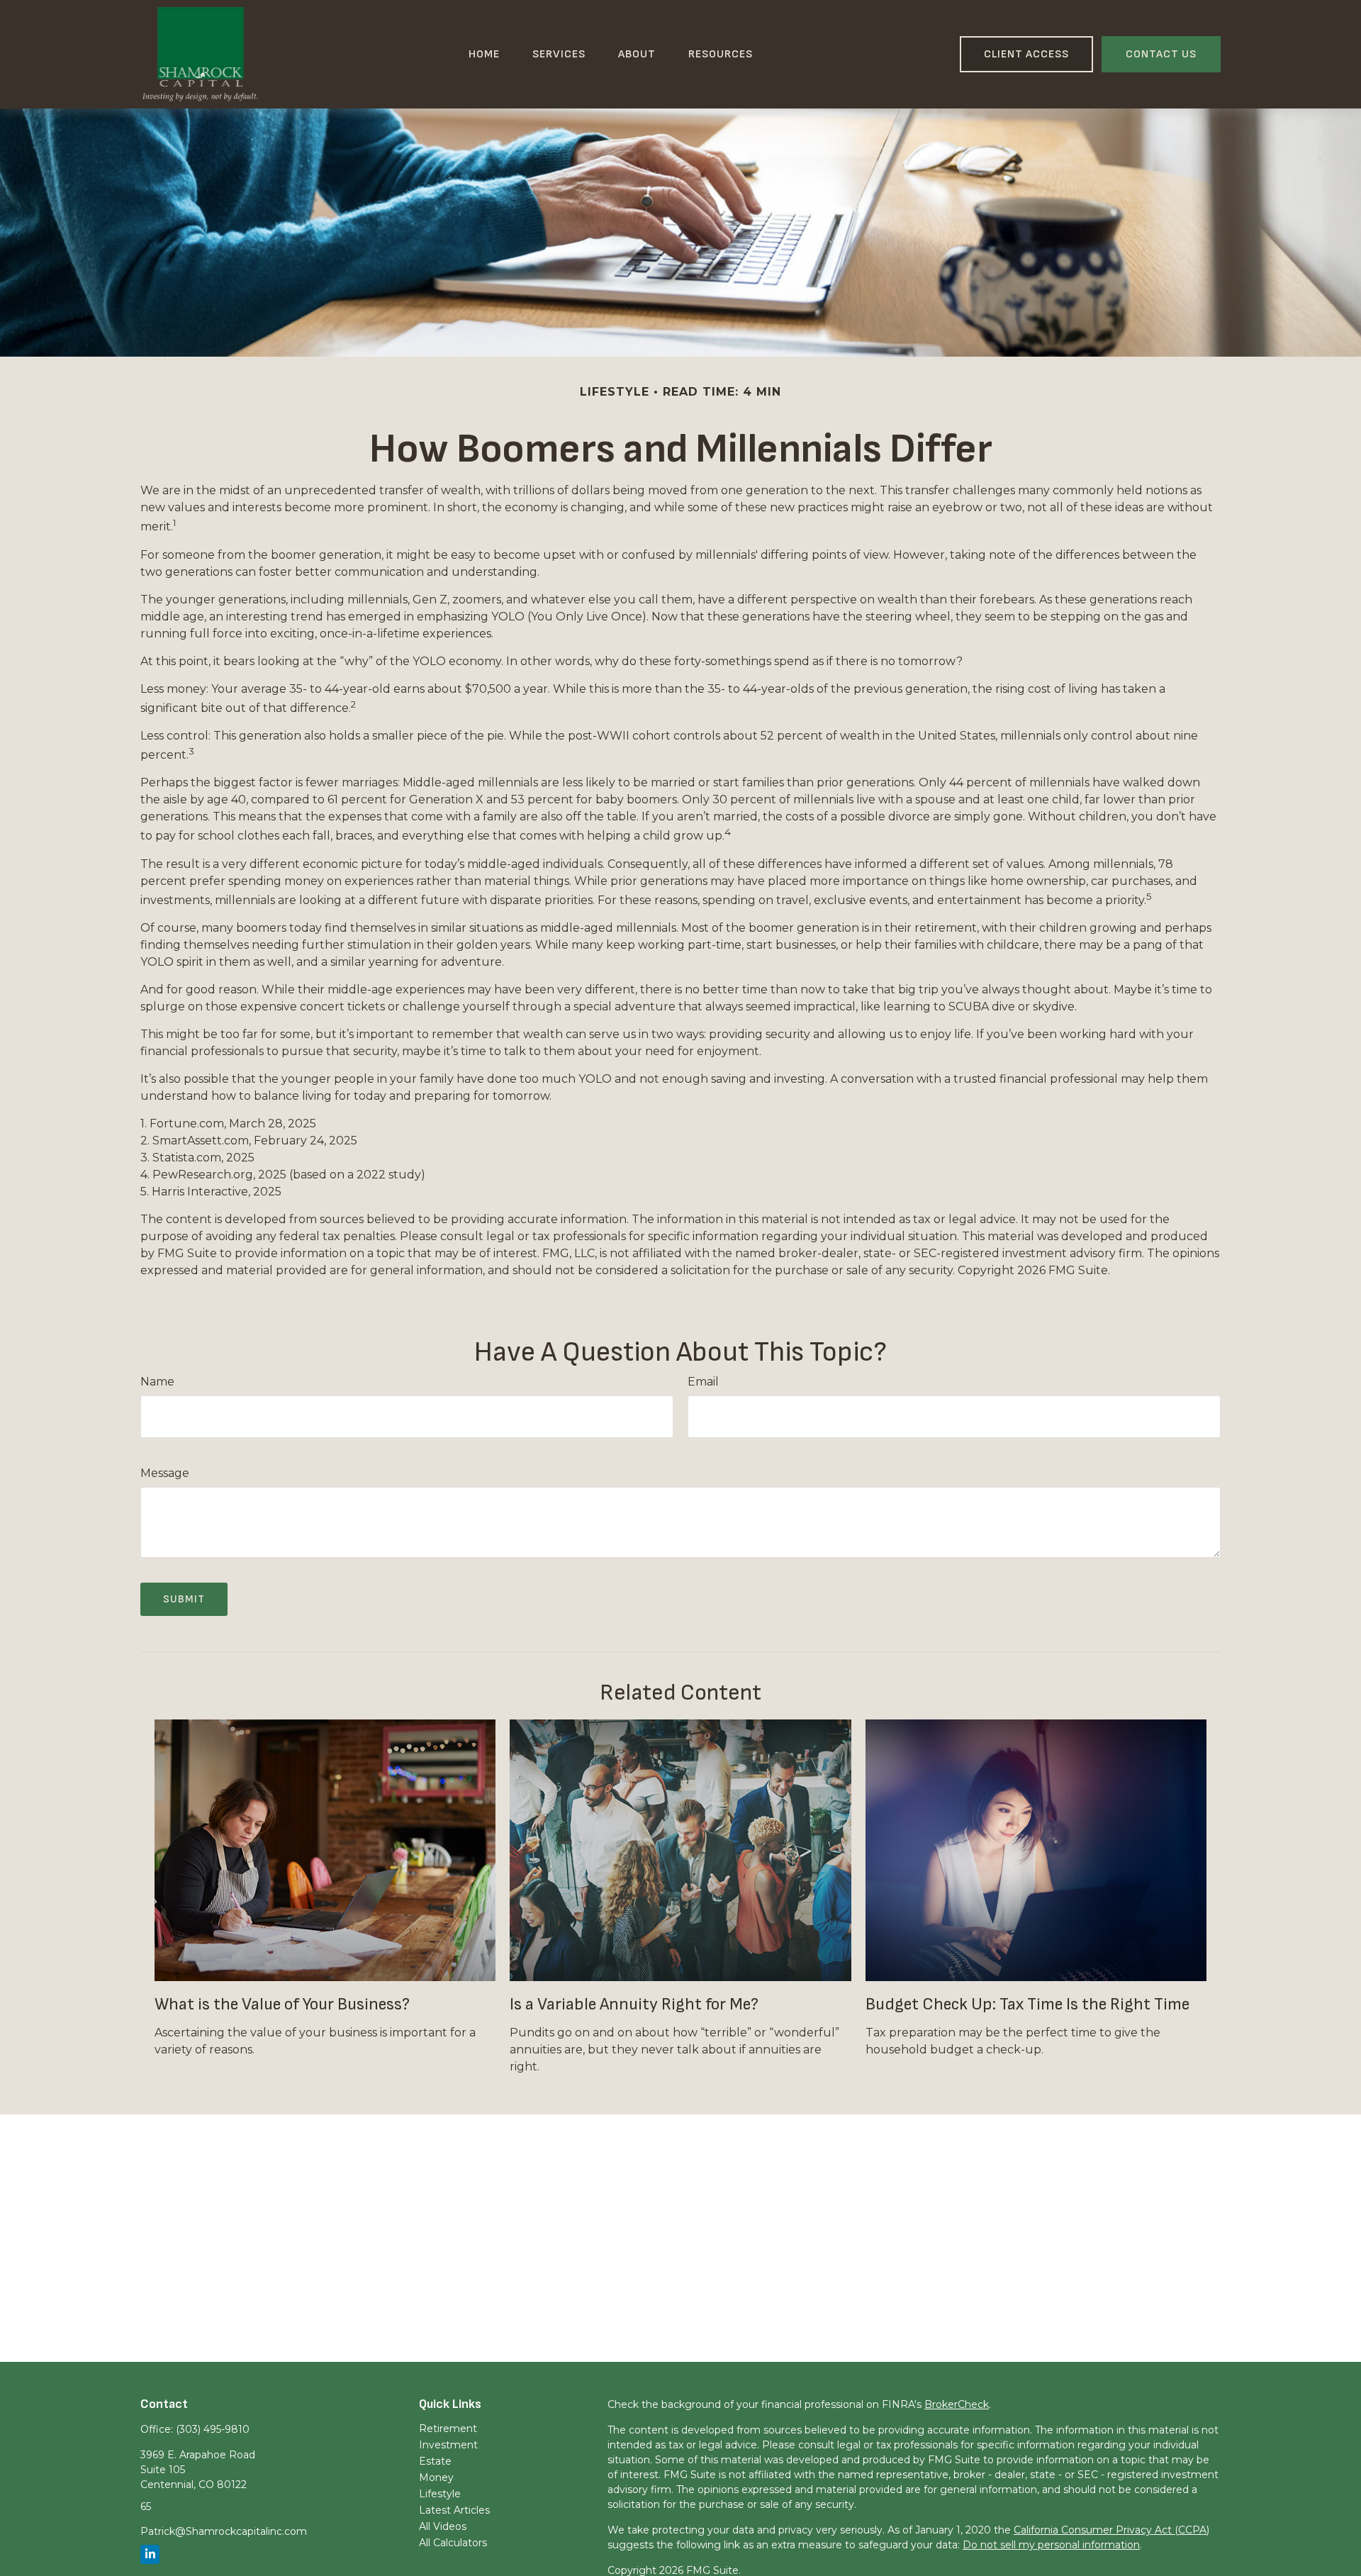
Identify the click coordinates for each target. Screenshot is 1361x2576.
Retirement (448, 2429)
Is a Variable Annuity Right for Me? (634, 2004)
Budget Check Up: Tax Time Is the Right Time (1027, 2004)
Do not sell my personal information (1051, 2545)
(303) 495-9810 (213, 2429)
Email (703, 1382)
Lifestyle (440, 2494)
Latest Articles (454, 2510)
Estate (435, 2461)
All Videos (443, 2526)
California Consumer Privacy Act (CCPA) (1111, 2530)
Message (165, 1473)
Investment (448, 2445)
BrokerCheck (957, 2404)
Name (157, 1382)
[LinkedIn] (150, 2554)
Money (436, 2477)
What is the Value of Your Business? (282, 2004)
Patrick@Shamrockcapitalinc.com (224, 2531)
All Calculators (453, 2543)
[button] (484, 55)
